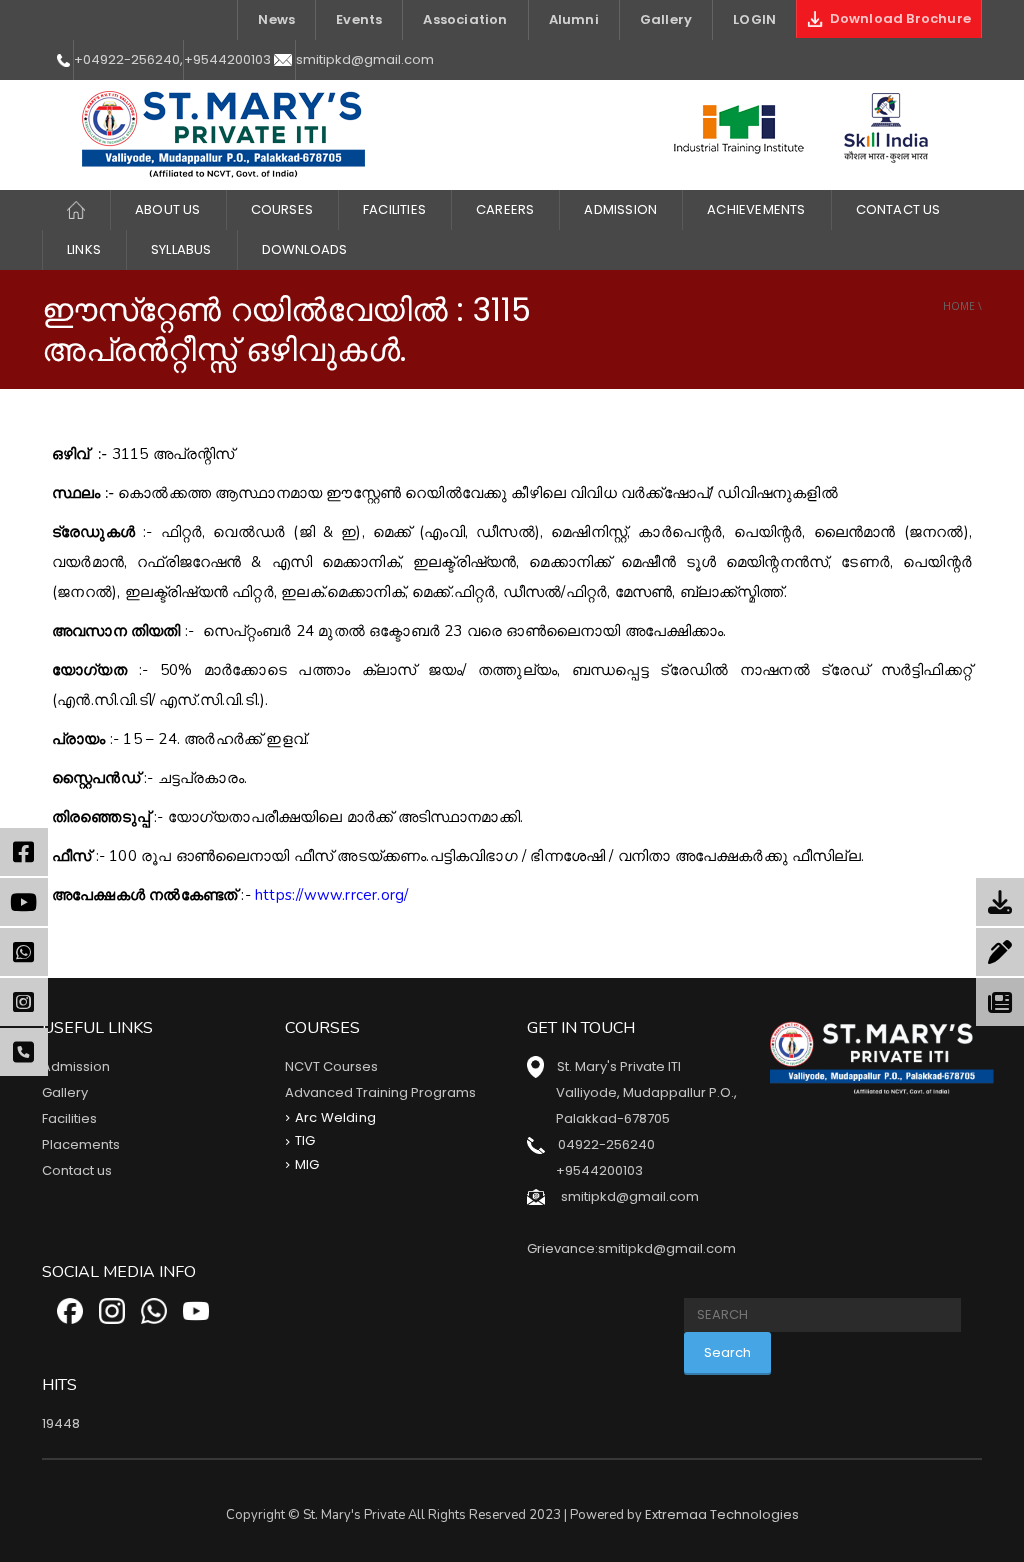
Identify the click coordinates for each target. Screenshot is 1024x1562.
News (276, 19)
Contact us (77, 1170)
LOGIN (754, 19)
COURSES (282, 209)
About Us (168, 209)
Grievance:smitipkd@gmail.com (631, 1248)
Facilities (69, 1118)
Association (465, 19)
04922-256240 (606, 1144)
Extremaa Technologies (722, 1514)
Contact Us (898, 209)
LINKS (84, 249)
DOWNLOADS (305, 249)
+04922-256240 (127, 59)
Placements (81, 1144)
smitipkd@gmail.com (365, 59)
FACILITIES (394, 209)
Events (359, 19)
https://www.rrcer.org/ (331, 895)
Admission (620, 209)
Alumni (574, 19)
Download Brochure (897, 18)
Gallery (666, 19)
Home (959, 306)
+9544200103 (227, 59)
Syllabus (181, 249)
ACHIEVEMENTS (756, 209)
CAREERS (505, 209)
